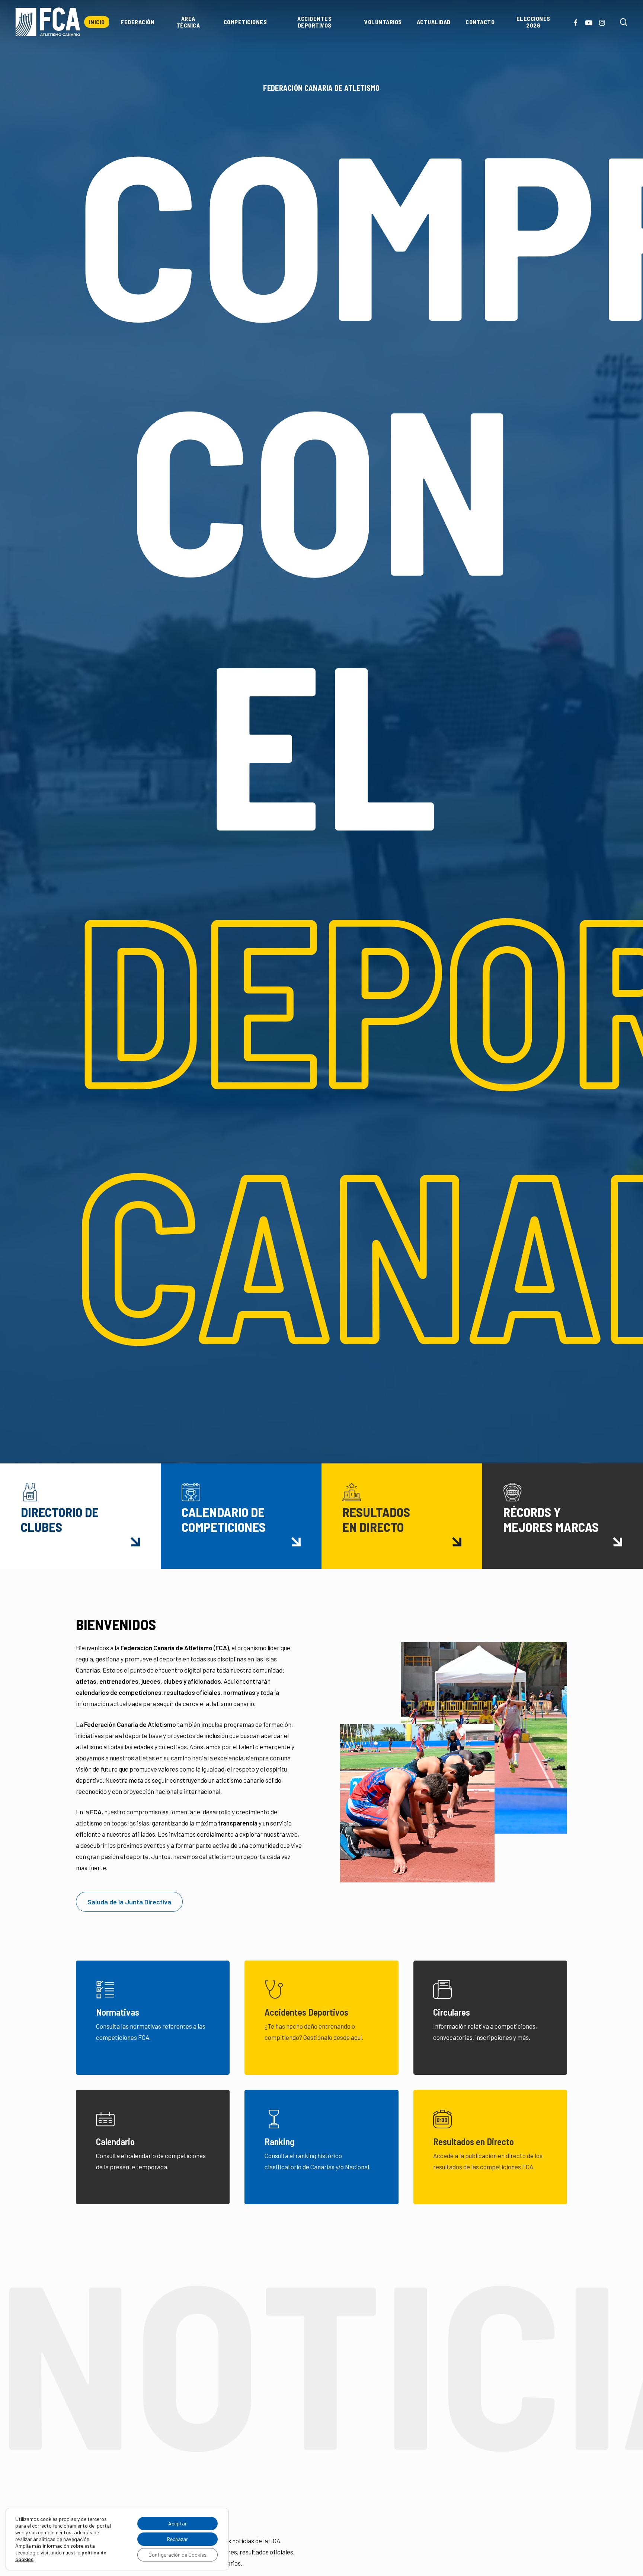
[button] (129, 1902)
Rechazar (177, 2539)
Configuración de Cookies (177, 2555)
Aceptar (177, 2523)
